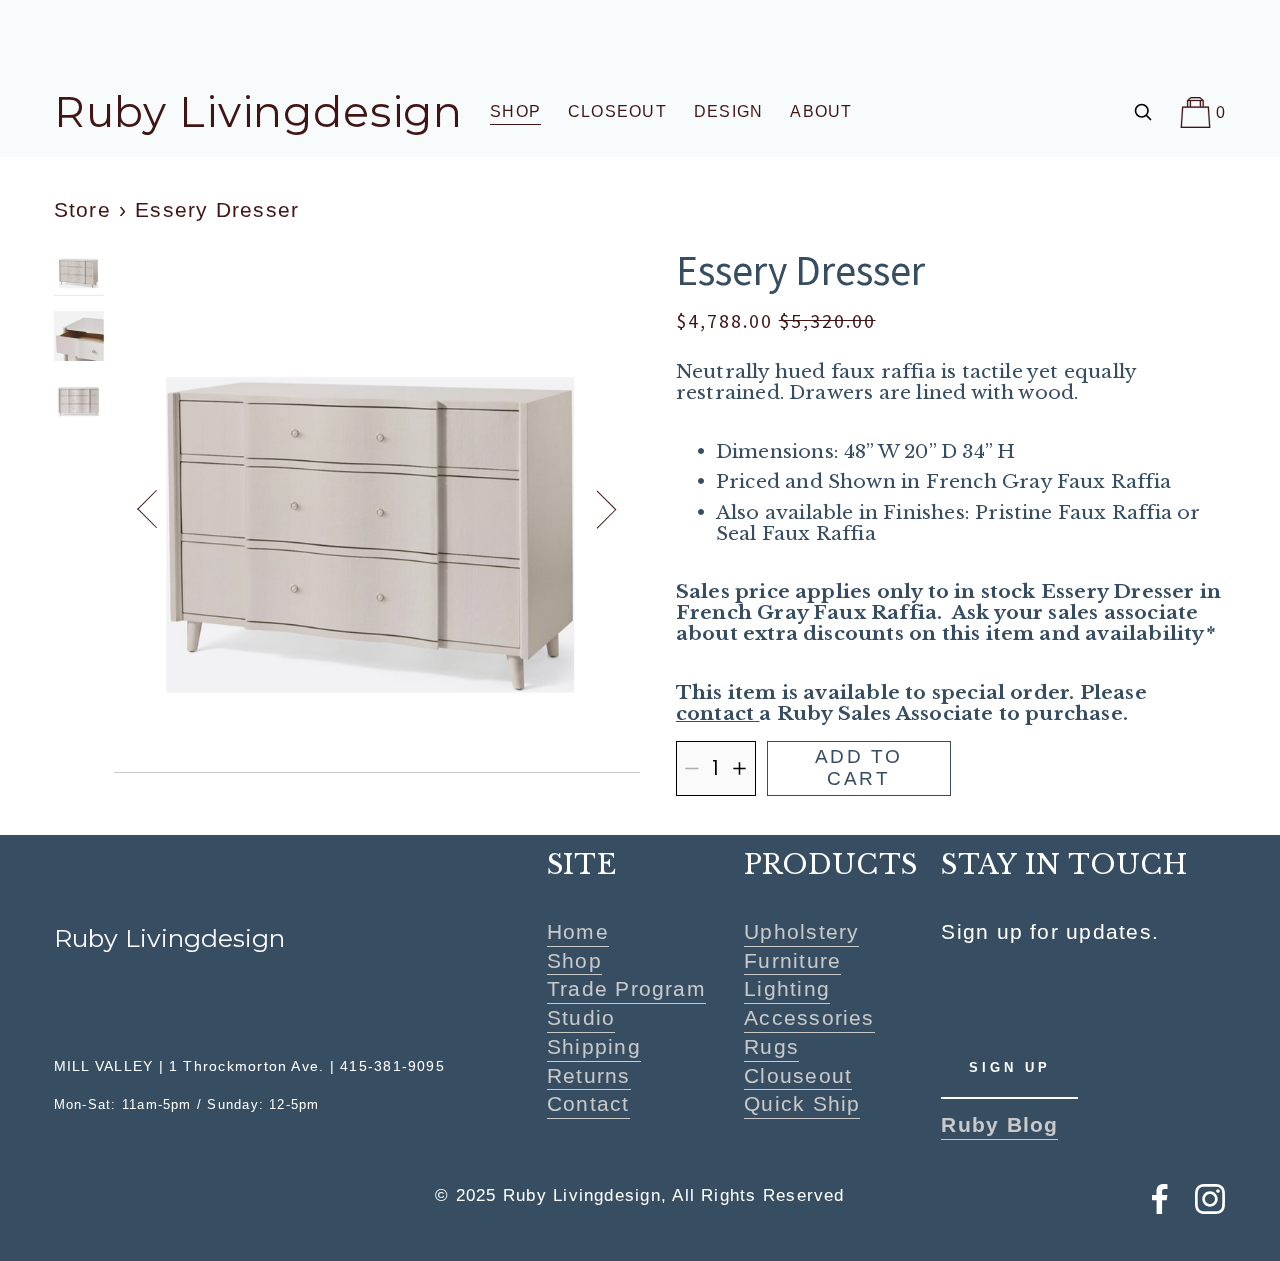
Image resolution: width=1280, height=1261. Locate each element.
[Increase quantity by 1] (739, 768)
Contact (588, 1104)
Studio (581, 1017)
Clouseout (798, 1075)
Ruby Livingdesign (258, 112)
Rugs (771, 1046)
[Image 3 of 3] (79, 403)
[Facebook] (1160, 1199)
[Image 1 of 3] (79, 273)
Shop (574, 960)
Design (729, 111)
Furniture (792, 960)
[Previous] (158, 509)
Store (82, 209)
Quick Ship (802, 1104)
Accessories (809, 1017)
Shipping (594, 1046)
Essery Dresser (217, 209)
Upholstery (801, 931)
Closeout (617, 111)
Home (578, 931)
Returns (589, 1075)
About (821, 111)
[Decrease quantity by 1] (691, 768)
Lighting (787, 989)
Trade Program (626, 989)
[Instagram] (1210, 1199)
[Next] (596, 509)
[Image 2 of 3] (79, 338)
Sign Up (1010, 1067)
